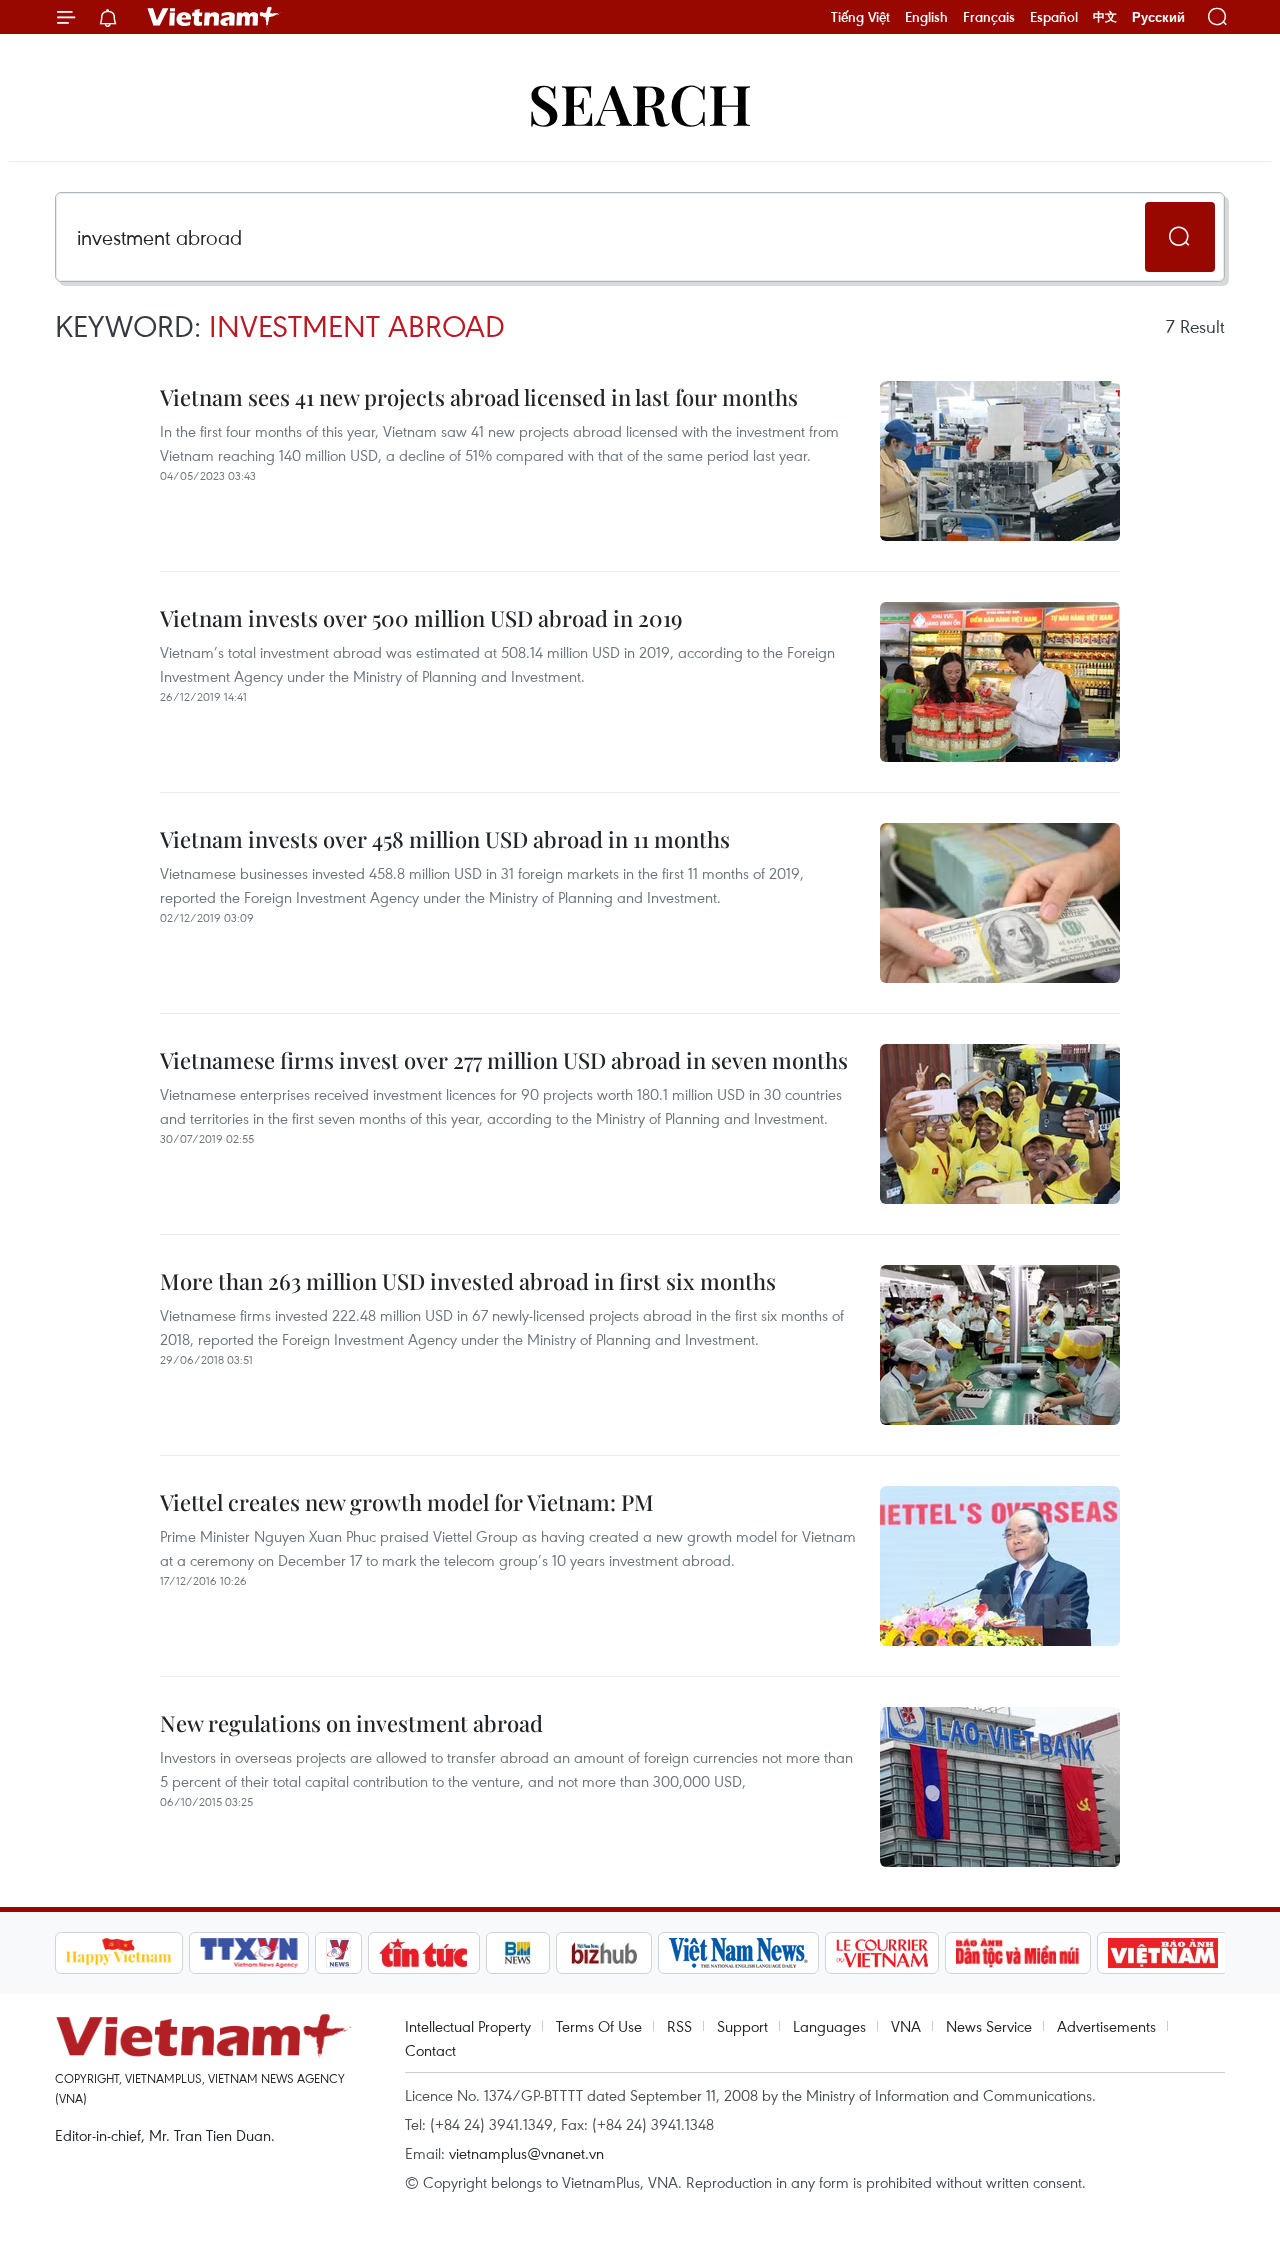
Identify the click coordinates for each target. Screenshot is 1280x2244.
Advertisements (1106, 2026)
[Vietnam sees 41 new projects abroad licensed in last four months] (1000, 461)
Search (640, 102)
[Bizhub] (604, 1953)
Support (742, 2026)
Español (1054, 17)
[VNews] (338, 1953)
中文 (1105, 17)
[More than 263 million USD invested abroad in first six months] (1000, 1345)
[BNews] (518, 1953)
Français (989, 17)
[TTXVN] (249, 1953)
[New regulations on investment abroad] (1000, 1787)
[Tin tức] (424, 1953)
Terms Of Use (599, 2026)
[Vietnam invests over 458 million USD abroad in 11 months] (1000, 903)
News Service (989, 2026)
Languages (829, 2026)
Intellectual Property (468, 2026)
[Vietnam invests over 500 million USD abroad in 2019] (1000, 682)
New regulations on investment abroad (351, 1723)
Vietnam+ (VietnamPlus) (214, 17)
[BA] (1163, 1953)
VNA (906, 2026)
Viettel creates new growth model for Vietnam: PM (407, 1502)
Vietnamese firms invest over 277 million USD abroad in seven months (504, 1060)
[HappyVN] (119, 1953)
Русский (1158, 17)
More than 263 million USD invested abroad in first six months (468, 1281)
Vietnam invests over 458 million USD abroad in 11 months (445, 839)
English (926, 17)
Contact (430, 2050)
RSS (679, 2026)
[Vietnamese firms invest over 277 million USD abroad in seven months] (1000, 1124)
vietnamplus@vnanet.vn (526, 2153)
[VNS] (738, 1953)
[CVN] (882, 1953)
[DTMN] (1018, 1953)
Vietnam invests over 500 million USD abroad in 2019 (421, 618)
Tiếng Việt (860, 17)
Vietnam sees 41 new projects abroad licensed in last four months (479, 397)
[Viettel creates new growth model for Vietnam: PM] (1000, 1566)
